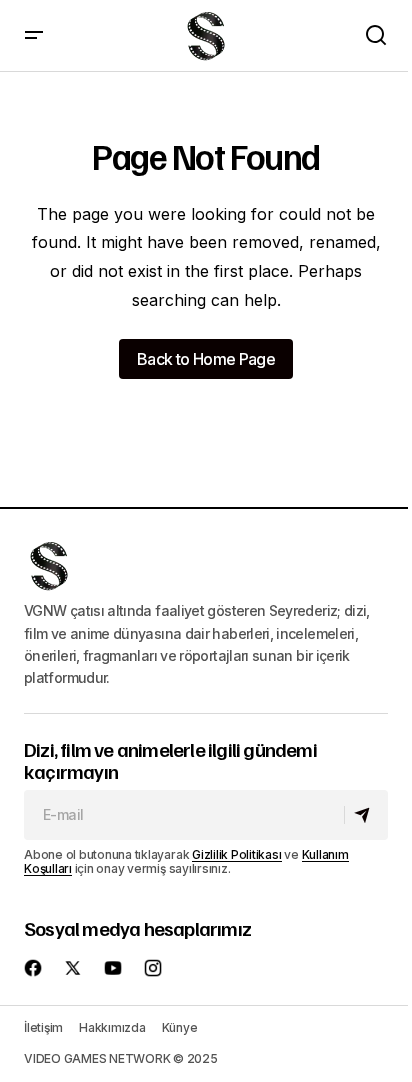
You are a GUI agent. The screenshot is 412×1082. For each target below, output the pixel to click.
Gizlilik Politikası (236, 854)
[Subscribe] (365, 815)
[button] (34, 35)
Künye (180, 1027)
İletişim (43, 1027)
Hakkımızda (112, 1027)
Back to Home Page (206, 359)
